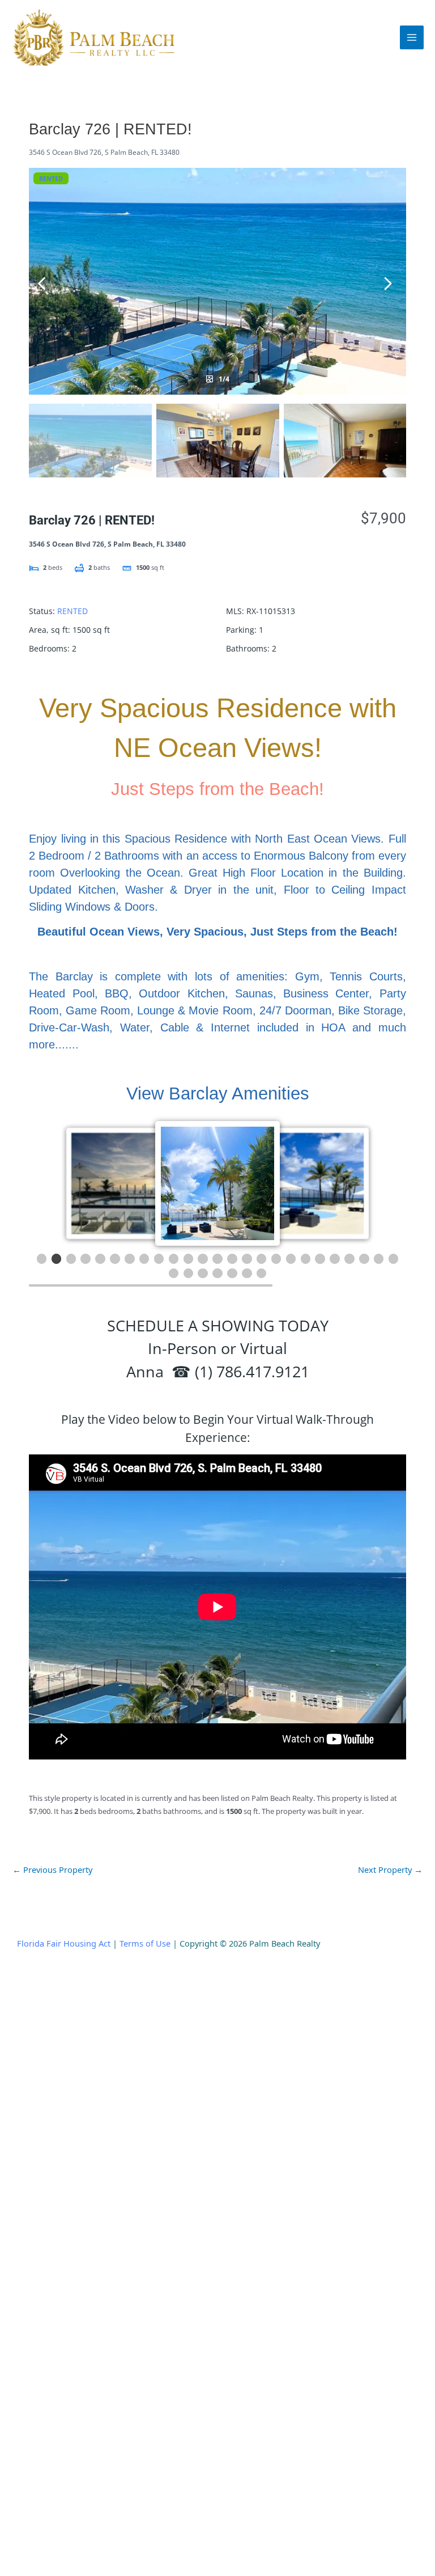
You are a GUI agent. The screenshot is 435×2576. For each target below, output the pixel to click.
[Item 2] (57, 1259)
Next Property (390, 1869)
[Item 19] (306, 1259)
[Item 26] (174, 1274)
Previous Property (52, 1869)
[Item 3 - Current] (71, 1259)
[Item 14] (232, 1259)
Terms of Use (145, 1943)
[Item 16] (262, 1259)
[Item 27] (189, 1274)
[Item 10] (174, 1259)
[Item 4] (86, 1259)
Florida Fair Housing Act (64, 1943)
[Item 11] (189, 1259)
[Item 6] (115, 1259)
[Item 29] (217, 1274)
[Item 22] (349, 1259)
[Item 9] (159, 1259)
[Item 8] (144, 1259)
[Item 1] (42, 1259)
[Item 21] (335, 1259)
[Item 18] (291, 1259)
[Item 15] (247, 1259)
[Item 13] (217, 1259)
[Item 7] (130, 1259)
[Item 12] (203, 1259)
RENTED (51, 178)
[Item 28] (203, 1274)
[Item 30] (232, 1274)
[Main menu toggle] (412, 37)
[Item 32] (262, 1274)
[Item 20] (320, 1259)
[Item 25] (394, 1259)
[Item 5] (100, 1259)
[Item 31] (247, 1274)
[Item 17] (276, 1259)
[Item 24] (379, 1259)
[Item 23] (364, 1259)
